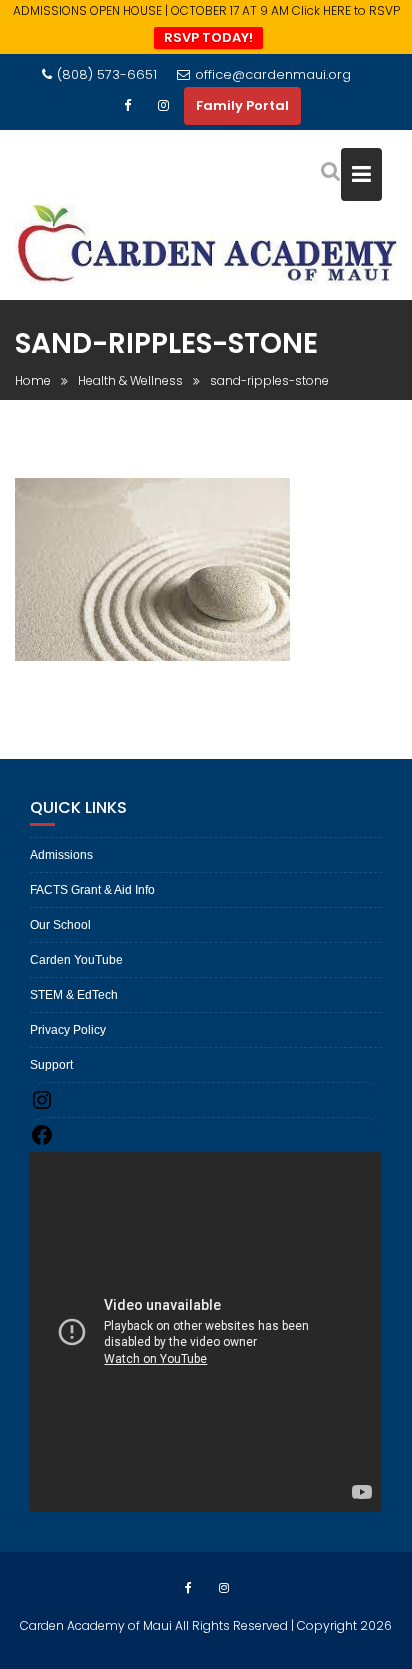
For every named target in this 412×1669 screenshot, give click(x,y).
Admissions (61, 855)
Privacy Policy (68, 1030)
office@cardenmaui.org (273, 74)
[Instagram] (164, 106)
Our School (60, 925)
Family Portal (242, 105)
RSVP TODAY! (208, 37)
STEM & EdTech (74, 995)
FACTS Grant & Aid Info (92, 890)
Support (51, 1065)
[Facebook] (128, 106)
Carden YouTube (76, 960)
